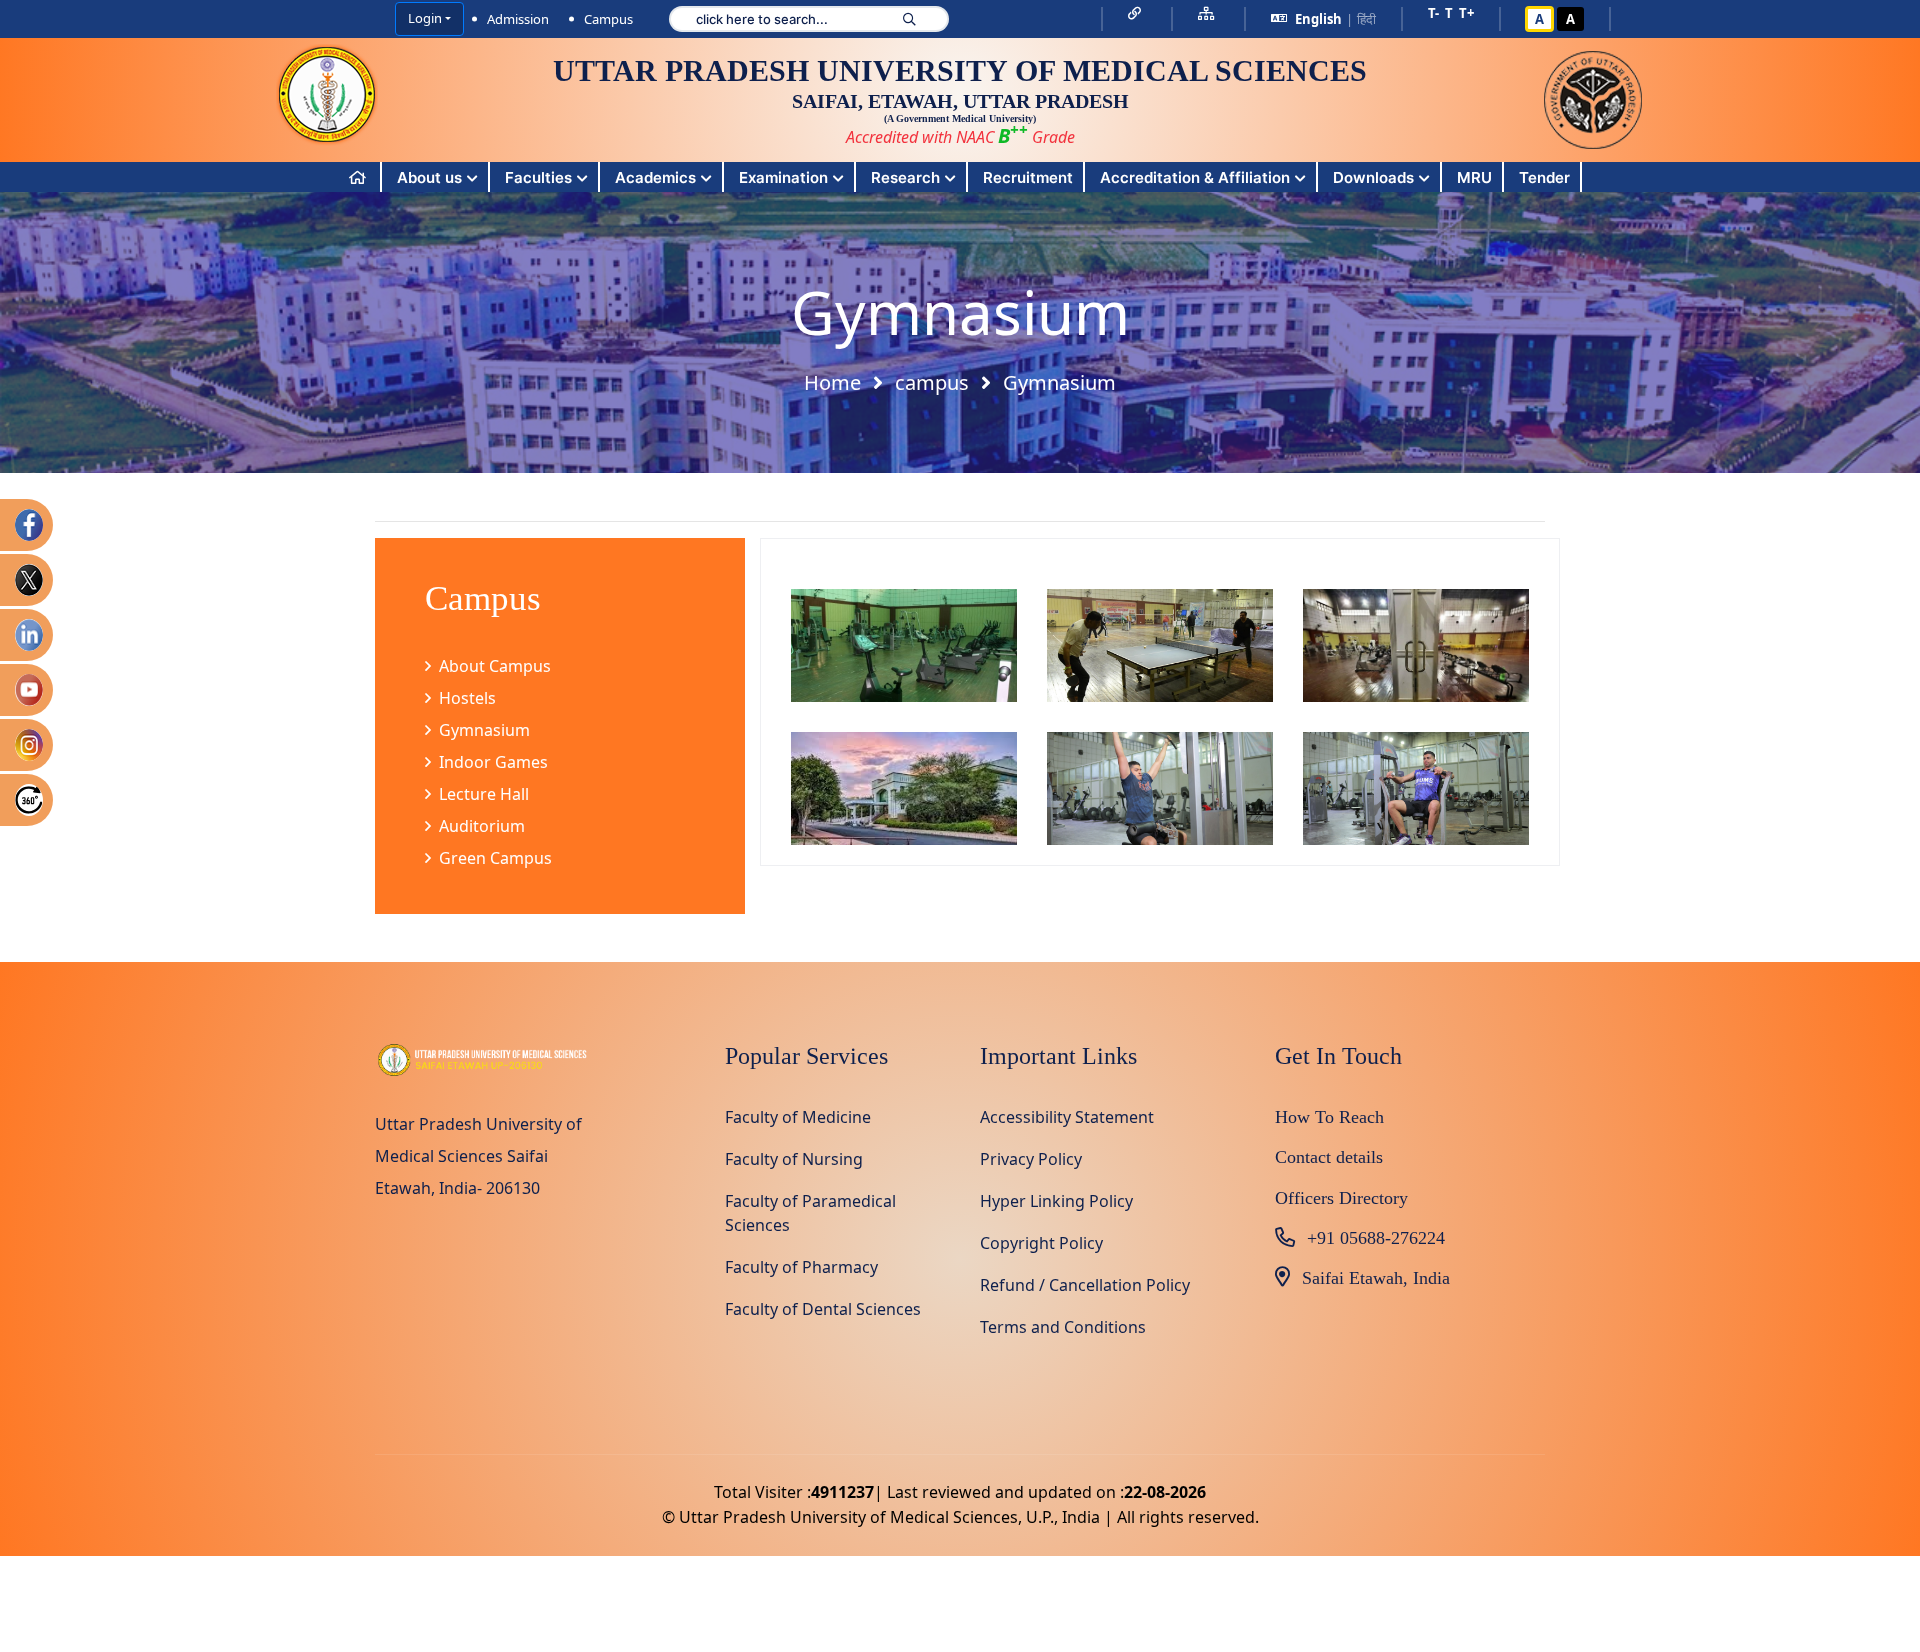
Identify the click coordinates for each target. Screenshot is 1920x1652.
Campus (608, 19)
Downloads (1373, 177)
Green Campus (495, 858)
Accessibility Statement (1067, 1117)
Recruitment (1028, 177)
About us (429, 177)
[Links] (1137, 13)
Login (425, 18)
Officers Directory (1341, 1198)
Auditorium (482, 826)
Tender (1544, 177)
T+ (1466, 13)
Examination (783, 177)
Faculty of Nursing (794, 1159)
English (1318, 19)
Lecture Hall (484, 794)
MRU (1474, 177)
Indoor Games (493, 762)
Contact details (1329, 1157)
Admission (518, 19)
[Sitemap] (1208, 13)
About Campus (495, 666)
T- (1433, 13)
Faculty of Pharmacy (801, 1267)
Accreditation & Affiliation (1195, 177)
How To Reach (1329, 1117)
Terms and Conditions (1063, 1327)
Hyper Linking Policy (1056, 1201)
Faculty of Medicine (798, 1117)
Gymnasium (484, 730)
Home (832, 383)
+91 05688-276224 (1376, 1238)
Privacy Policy (1031, 1159)
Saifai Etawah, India (1376, 1278)
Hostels (467, 698)
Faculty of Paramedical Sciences (810, 1213)
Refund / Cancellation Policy (1085, 1285)
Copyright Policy (1041, 1243)
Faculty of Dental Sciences (823, 1309)
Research (905, 177)
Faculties (538, 177)
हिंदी (1366, 19)
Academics (655, 177)
